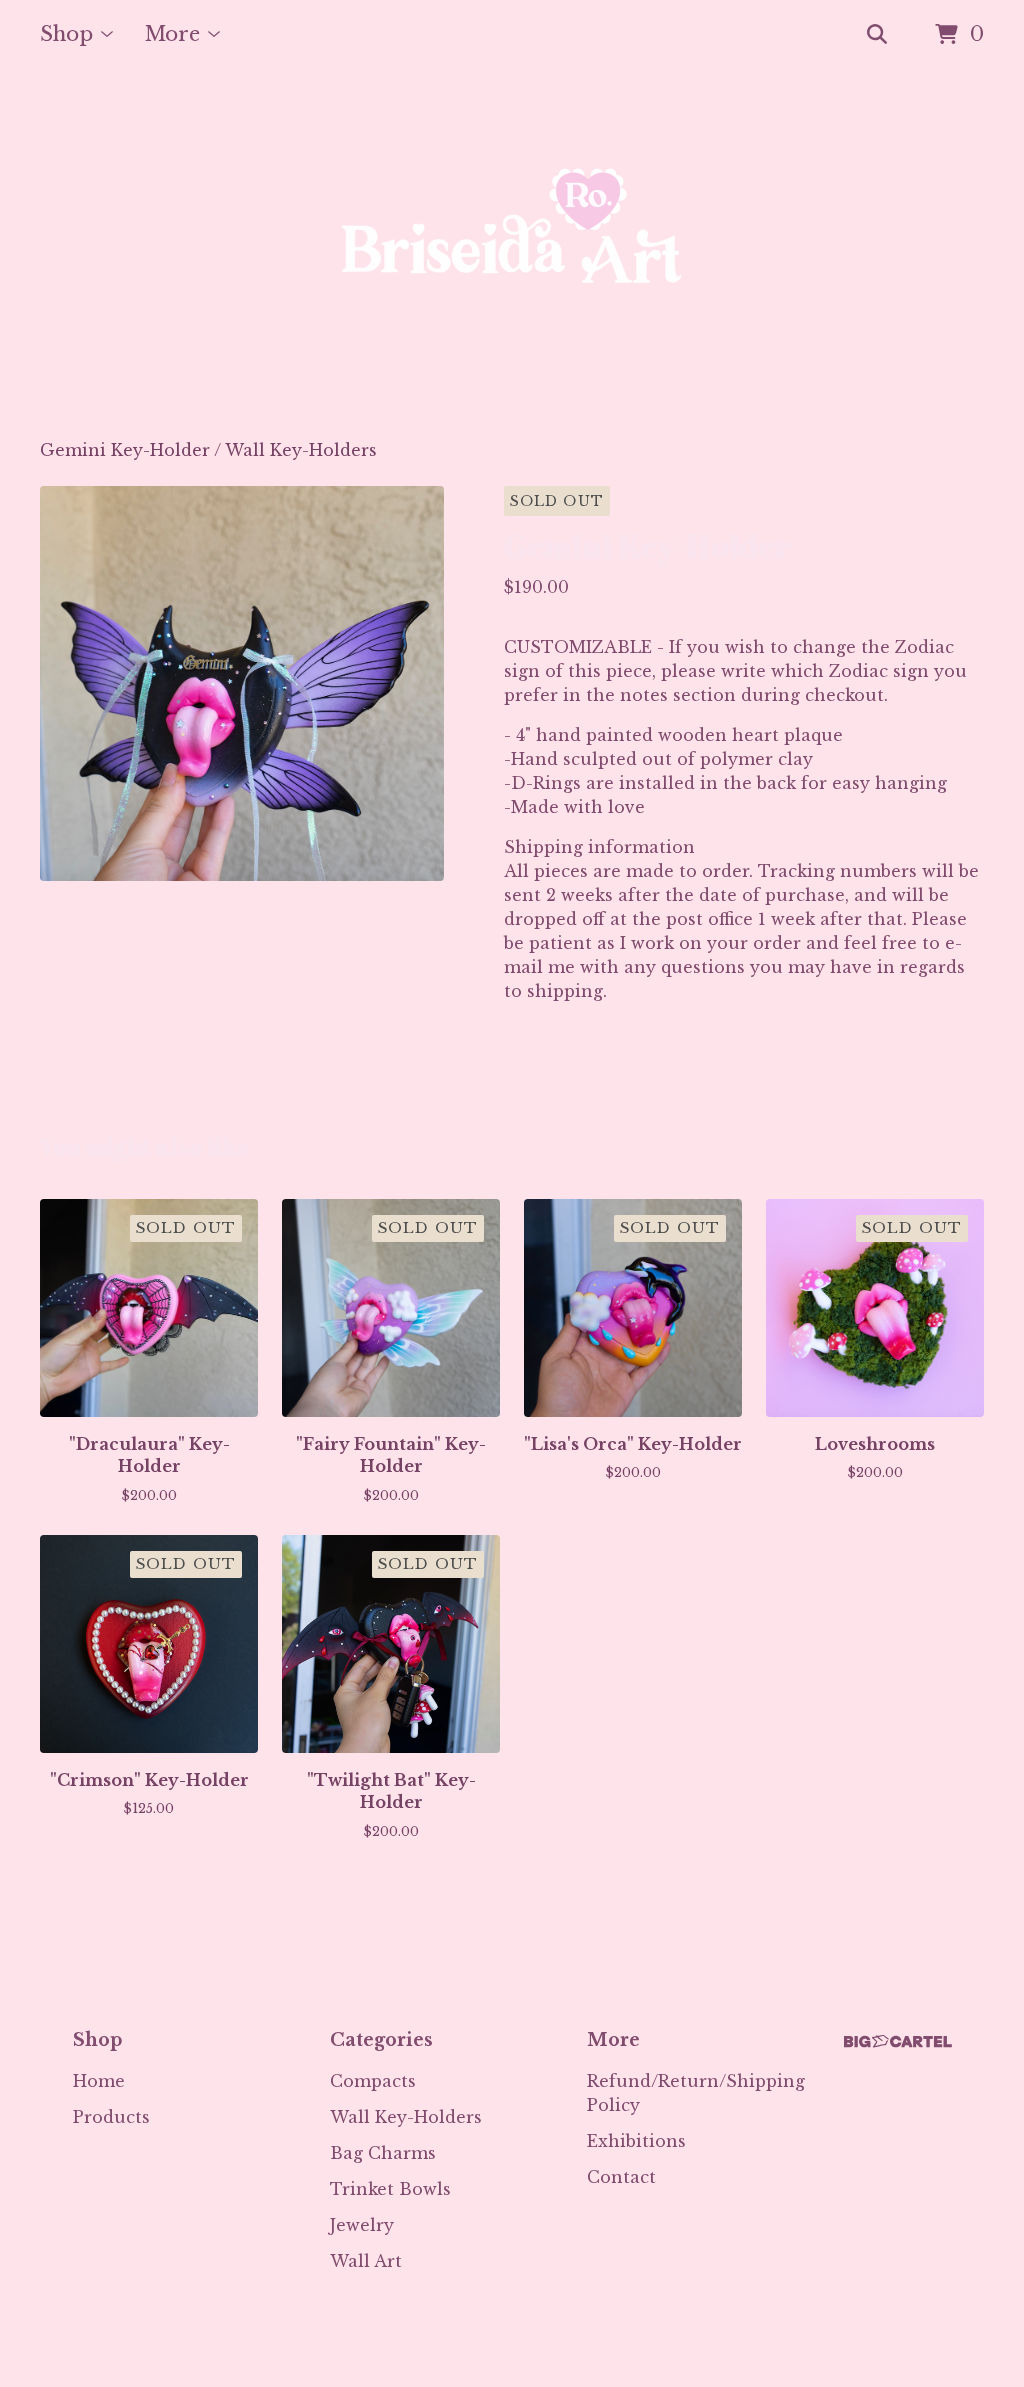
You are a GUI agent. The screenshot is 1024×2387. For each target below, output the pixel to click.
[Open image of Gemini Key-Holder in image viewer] (242, 683)
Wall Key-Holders (301, 450)
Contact (621, 2177)
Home (99, 2081)
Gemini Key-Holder (125, 450)
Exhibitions (636, 2141)
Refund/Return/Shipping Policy (696, 2093)
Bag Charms (383, 2153)
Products (111, 2117)
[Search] (877, 35)
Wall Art (366, 2261)
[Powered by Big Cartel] (898, 2041)
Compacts (373, 2081)
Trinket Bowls (390, 2189)
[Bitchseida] (512, 254)
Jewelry (362, 2225)
